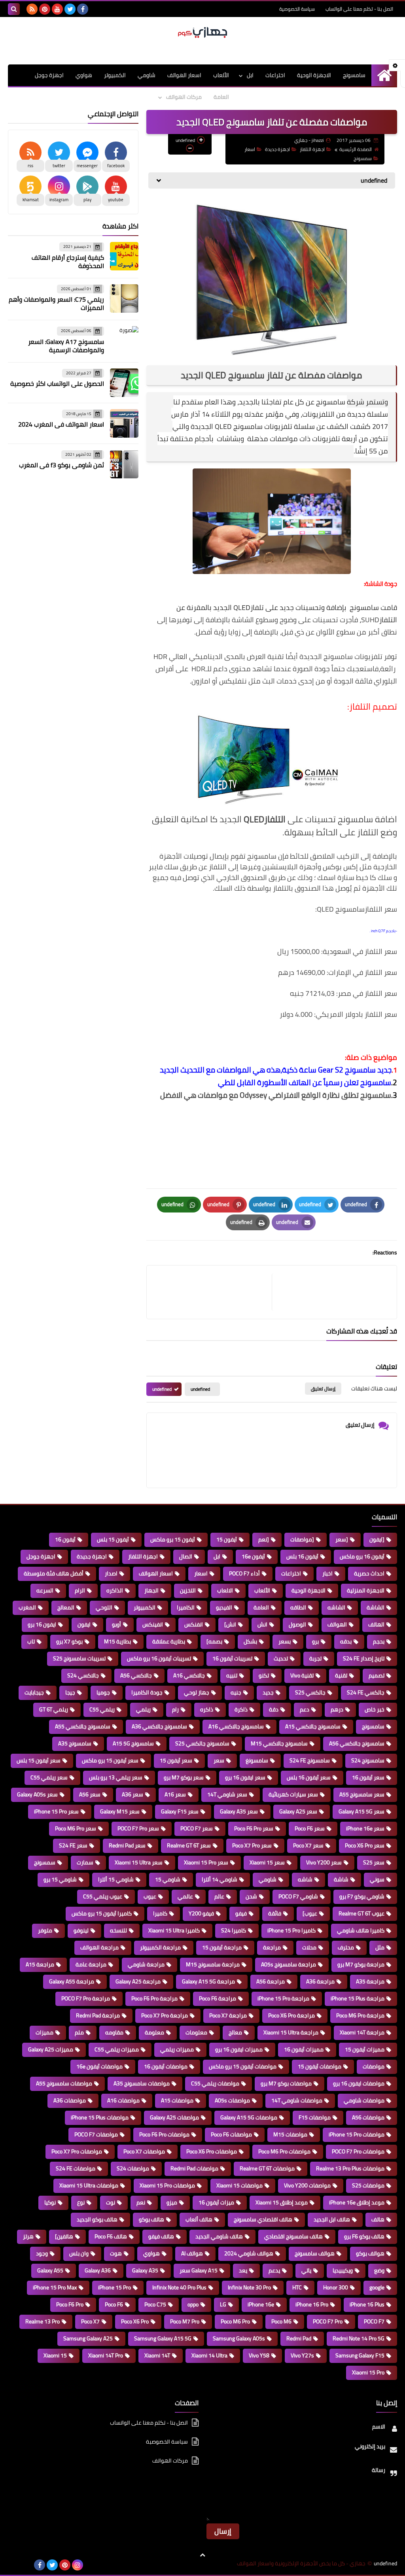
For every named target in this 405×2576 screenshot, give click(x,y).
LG (223, 2304)
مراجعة (272, 1947)
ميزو (172, 2202)
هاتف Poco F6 (111, 2236)
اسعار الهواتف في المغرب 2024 (61, 424)
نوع (81, 2202)
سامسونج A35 (75, 1743)
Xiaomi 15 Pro (368, 2372)
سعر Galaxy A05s (37, 1794)
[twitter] (70, 9)
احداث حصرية (369, 1573)
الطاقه (298, 1607)
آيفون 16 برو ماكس (362, 1556)
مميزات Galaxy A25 (51, 2049)
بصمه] (214, 1641)
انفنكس (194, 1624)
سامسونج (354, 75)
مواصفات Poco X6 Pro (212, 2151)
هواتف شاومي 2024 (249, 2253)
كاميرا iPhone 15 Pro (291, 1930)
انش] (230, 1624)
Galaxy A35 (145, 2270)
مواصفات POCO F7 (96, 2134)
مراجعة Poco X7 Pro (165, 2015)
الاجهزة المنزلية (366, 1590)
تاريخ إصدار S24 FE (364, 1658)
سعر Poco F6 (310, 1828)
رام (175, 1709)
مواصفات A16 (123, 2100)
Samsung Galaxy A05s (239, 2338)
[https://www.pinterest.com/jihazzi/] (27, 2565)
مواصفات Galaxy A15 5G (249, 2117)
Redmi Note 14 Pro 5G (359, 2338)
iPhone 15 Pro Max (55, 2287)
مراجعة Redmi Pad (98, 2015)
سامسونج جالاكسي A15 (313, 1726)
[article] (213, 1292)
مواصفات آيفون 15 (320, 2066)
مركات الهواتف (184, 97)
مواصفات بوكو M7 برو (286, 2083)
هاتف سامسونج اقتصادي (293, 2236)
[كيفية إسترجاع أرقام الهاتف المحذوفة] (124, 256)
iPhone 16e (261, 2304)
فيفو (241, 1913)
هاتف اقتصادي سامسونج (263, 2219)
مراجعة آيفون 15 (222, 1947)
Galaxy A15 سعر (199, 2270)
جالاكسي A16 (189, 1675)
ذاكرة (241, 1709)
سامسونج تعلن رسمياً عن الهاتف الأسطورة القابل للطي (305, 1082)
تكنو (264, 1675)
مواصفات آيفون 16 (166, 2066)
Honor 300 (336, 2287)
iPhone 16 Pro (312, 2304)
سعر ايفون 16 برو (245, 1777)
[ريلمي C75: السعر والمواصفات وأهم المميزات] (124, 298)
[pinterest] (45, 9)
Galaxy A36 (98, 2270)
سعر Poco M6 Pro (76, 1828)
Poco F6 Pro (70, 2304)
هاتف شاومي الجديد (219, 2236)
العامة (221, 97)
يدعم (274, 2270)
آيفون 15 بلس (113, 1539)
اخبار (327, 1573)
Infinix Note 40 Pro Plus (179, 2287)
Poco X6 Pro (135, 2321)
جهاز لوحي (197, 1692)
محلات (309, 1947)
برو (315, 1641)
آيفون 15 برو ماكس (173, 1539)
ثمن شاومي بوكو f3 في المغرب (62, 465)
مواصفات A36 (70, 2100)
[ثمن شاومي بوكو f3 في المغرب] (124, 464)
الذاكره (115, 1590)
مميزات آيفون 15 (365, 2049)
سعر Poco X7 (308, 1845)
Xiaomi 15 (55, 2355)
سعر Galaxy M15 (120, 1811)
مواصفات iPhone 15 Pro (357, 2134)
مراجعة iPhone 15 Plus (358, 1998)
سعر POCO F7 (197, 1828)
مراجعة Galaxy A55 (72, 1981)
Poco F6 (114, 2304)
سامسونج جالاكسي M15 (279, 1743)
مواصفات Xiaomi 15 (239, 2185)
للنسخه (118, 1930)
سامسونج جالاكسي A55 (83, 1726)
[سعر (342, 1539)
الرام (80, 1590)
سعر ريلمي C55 (49, 1777)
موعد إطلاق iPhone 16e (357, 2202)
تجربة (315, 1658)
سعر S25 (374, 1862)
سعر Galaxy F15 (180, 1811)
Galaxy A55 (50, 2270)
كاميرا (160, 1913)
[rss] (32, 9)
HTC (297, 2287)
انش (262, 1624)
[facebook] (83, 9)
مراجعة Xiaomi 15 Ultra (291, 2032)
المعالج (66, 1607)
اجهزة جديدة (277, 149)
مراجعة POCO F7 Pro (86, 1998)
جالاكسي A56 (136, 1675)
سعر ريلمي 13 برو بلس (116, 1777)
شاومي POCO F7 (298, 1896)
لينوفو (81, 1930)
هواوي (84, 75)
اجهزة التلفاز (312, 149)
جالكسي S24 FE (366, 1692)
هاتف (378, 2219)
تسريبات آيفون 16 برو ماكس (159, 1658)
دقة (274, 1709)
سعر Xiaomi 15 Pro (206, 1862)
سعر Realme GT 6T (189, 1845)
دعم (305, 1709)
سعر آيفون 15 (176, 1760)
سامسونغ (257, 1760)
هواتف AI (192, 2253)
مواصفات (374, 2066)
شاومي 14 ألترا (220, 1879)
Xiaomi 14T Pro (106, 2355)
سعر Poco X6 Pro (365, 1845)
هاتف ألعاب (199, 2219)
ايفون (84, 1624)
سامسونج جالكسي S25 (202, 1743)
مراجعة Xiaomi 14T (362, 2032)
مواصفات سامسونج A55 (64, 2083)
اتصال (186, 1556)
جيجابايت (34, 1692)
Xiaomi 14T (157, 2355)
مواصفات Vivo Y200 (307, 2185)
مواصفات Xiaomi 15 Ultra (89, 2185)
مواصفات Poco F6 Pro (164, 2134)
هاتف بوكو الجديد (97, 2219)
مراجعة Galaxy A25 (138, 1981)
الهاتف (376, 1624)
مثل (380, 1947)
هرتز (28, 2236)
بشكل (250, 1641)
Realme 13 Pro (43, 2321)
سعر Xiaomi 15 (267, 1862)
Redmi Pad (299, 2338)
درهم (337, 1709)
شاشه (305, 1879)
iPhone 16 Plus (367, 2304)
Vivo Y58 (259, 2355)
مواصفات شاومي (364, 2100)
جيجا (70, 1692)
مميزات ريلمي (177, 2049)
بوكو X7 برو (69, 1641)
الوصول (297, 1624)
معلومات (196, 2032)
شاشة (341, 1879)
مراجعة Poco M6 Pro (360, 2015)
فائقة (275, 1913)
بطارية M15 (117, 1641)
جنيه (236, 1692)
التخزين (188, 1590)
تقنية (341, 1675)
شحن (251, 1896)
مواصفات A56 (368, 2117)
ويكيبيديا (343, 2270)
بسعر (285, 1641)
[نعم (264, 1539)
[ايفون (377, 1539)
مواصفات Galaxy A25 (174, 2117)
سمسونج (363, 158)
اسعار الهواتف (184, 75)
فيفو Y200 (201, 1913)
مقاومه (114, 2032)
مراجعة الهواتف (99, 1947)
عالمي (185, 1896)
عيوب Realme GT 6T (361, 1913)
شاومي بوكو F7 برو (362, 1896)
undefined (200, 1389)
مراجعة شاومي (146, 1964)
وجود (42, 2253)
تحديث (281, 1658)
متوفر (45, 1930)
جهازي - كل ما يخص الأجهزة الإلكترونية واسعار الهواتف (301, 2564)
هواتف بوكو (370, 2253)
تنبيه (232, 1675)
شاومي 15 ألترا (116, 1879)
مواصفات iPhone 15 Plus (100, 2117)
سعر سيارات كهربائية (293, 1794)
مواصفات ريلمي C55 (215, 2083)
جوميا (103, 1692)
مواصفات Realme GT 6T (267, 2168)
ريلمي (143, 1709)
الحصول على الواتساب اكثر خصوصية (57, 383)
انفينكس (153, 1624)
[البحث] (14, 9)
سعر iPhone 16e (365, 1828)
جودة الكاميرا (147, 1692)
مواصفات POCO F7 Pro (358, 2151)
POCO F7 (374, 2321)
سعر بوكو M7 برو (184, 1777)
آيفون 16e (253, 1556)
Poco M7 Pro (185, 2321)
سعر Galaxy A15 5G (361, 1811)
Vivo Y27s (302, 2355)
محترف (346, 1947)
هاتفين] (64, 2236)
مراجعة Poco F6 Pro (154, 1998)
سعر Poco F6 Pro (254, 1828)
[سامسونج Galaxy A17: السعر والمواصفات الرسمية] (124, 340)
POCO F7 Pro (328, 2321)
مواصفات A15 (177, 2100)
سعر (219, 1760)
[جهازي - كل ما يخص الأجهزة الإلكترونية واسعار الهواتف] (202, 33)
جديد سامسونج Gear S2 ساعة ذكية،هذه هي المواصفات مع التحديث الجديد (276, 1070)
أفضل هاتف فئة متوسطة (54, 1573)
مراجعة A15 (40, 1964)
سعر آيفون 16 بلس (309, 1777)
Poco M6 (281, 2321)
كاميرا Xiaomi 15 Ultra (174, 1930)
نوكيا (50, 2202)
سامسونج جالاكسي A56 (357, 1743)
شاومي (147, 75)
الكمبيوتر (115, 75)
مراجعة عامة (91, 1964)
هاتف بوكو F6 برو (364, 2236)
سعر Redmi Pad (127, 1845)
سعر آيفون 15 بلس (39, 1760)
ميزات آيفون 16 (216, 2202)
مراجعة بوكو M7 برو (361, 1964)
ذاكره (207, 1709)
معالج (235, 2032)
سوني (377, 1879)
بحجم (379, 1641)
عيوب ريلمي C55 (103, 1896)
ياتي (306, 2270)
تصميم (377, 1675)
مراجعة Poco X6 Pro (291, 2015)
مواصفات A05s (232, 2100)
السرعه (45, 1590)
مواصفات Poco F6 (231, 2134)
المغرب (27, 1607)
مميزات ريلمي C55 (117, 2049)
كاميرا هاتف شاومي (361, 1930)
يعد (243, 2270)
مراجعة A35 (370, 1981)
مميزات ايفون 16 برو (239, 2049)
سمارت (85, 1862)
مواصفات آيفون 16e (99, 2066)
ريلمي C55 (102, 1709)
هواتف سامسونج (315, 2253)
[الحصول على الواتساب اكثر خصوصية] (124, 383)
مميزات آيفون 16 (304, 2049)
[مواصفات (302, 1539)
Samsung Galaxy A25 (88, 2338)
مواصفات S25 (368, 2185)
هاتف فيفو (161, 2236)
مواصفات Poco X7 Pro (77, 2151)
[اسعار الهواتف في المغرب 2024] (124, 423)
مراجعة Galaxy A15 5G (208, 1981)
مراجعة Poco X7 (228, 2015)
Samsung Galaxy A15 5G (163, 2338)
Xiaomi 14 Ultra (209, 2355)
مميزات (44, 2032)
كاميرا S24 (234, 1930)
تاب (31, 1641)
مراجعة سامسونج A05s (289, 1964)
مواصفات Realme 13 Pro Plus (350, 2168)
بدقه (346, 1641)
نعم (141, 2202)
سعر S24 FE (73, 1845)
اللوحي (104, 1607)
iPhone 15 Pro (114, 2287)
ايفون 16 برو (42, 1624)
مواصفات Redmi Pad (194, 2168)
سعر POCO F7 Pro (138, 1828)
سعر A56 (90, 1794)
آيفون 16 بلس (302, 1556)
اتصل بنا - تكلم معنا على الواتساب (359, 9)
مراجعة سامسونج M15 (213, 1964)
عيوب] (310, 1913)
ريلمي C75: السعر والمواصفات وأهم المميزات (56, 303)
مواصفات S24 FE (76, 2168)
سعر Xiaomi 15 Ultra (139, 1862)
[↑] (202, 2555)
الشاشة (376, 1607)
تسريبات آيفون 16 (232, 1658)
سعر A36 (132, 1794)
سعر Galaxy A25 (298, 1811)
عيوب (150, 1896)
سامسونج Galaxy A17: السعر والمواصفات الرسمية (66, 346)
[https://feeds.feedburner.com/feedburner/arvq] (14, 2565)
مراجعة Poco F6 (218, 1998)
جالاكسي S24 (83, 1675)
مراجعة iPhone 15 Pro (283, 1998)
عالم (219, 1896)
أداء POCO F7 (244, 1573)
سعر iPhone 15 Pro (56, 1811)
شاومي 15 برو (60, 1879)
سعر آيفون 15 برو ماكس (110, 1760)
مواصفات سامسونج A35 (142, 2083)
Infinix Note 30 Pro (249, 2287)
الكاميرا (186, 1607)
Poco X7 (90, 2321)
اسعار (250, 149)
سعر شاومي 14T (227, 1794)
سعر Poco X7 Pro (252, 1845)
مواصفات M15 (290, 2134)
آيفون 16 (65, 1539)
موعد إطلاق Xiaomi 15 (282, 2202)
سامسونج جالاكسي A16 (236, 1726)
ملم (79, 2032)
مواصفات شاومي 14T (297, 2100)
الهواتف (337, 1624)
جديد (268, 1692)
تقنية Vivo (302, 1675)
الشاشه (336, 1607)
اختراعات (275, 75)
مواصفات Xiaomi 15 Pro (167, 2185)
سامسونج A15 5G (133, 1743)
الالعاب (225, 1590)
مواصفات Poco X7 (144, 2151)
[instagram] (78, 2565)
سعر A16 (175, 1794)
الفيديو (224, 1607)
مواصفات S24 (133, 2168)
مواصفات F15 (315, 2117)
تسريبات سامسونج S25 (79, 1658)
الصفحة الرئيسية (356, 149)
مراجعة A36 (320, 1981)
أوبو (116, 1624)
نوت (111, 2202)
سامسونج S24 (368, 1760)
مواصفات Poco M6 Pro (284, 2151)
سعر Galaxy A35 (239, 1811)
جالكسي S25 (310, 1692)
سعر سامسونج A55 (362, 1794)
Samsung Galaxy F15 (360, 2355)
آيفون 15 (227, 1539)
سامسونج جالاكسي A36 (159, 1726)
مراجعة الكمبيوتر (160, 1947)
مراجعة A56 (271, 1981)
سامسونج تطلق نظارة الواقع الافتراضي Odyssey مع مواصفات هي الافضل (276, 1095)
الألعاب (221, 75)
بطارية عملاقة (169, 1641)
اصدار (111, 1573)
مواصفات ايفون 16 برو (359, 2083)
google (377, 2287)
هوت (116, 2253)
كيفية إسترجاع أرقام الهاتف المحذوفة (68, 262)
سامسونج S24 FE (310, 1760)
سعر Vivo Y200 (324, 1862)
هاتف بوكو (151, 2219)
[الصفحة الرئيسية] (384, 75)
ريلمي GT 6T (54, 1709)
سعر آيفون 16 (368, 1777)
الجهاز (151, 1590)
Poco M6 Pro (235, 2321)
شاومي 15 (168, 1879)
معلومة (154, 2032)
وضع (379, 2270)
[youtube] (57, 9)
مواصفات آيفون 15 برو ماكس (243, 2066)
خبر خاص (375, 1709)
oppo (193, 2304)
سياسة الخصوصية (297, 9)
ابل (250, 75)
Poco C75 (155, 2304)
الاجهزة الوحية (314, 75)
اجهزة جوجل (49, 75)
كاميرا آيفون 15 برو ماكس (102, 1913)
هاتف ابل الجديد (332, 2219)
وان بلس (79, 2253)
